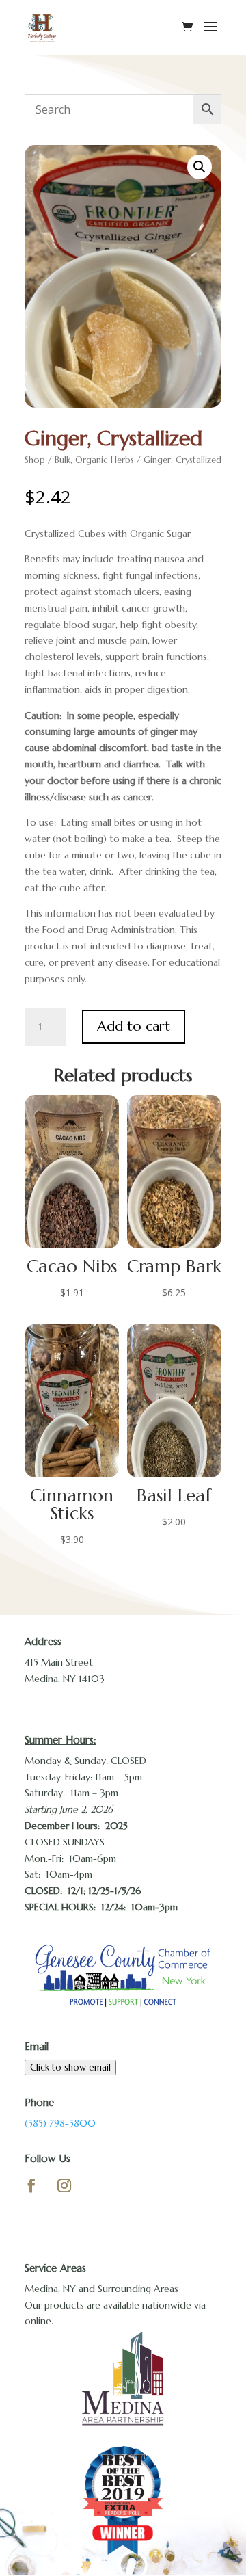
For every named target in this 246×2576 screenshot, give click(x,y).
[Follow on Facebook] (31, 2185)
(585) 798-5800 (60, 2123)
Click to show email (70, 2067)
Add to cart (134, 1026)
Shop (35, 460)
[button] (200, 167)
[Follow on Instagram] (64, 2185)
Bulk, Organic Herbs (94, 460)
